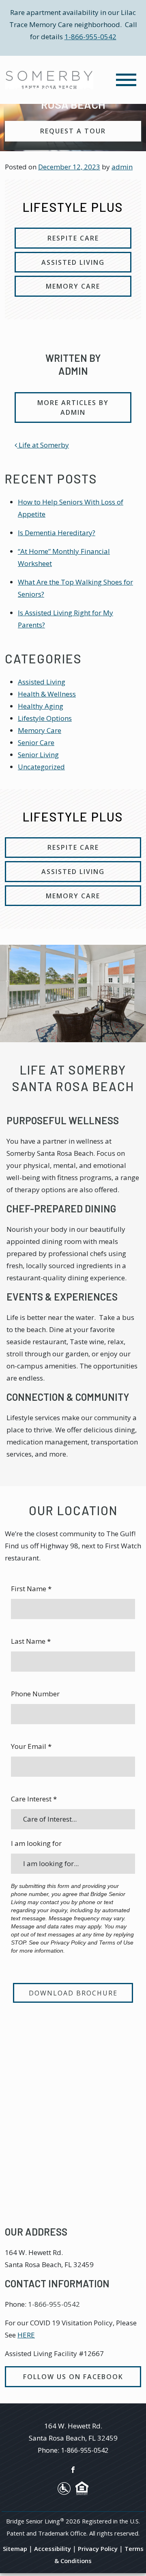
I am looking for (36, 1843)
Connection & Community (68, 1397)
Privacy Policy (98, 2549)
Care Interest (34, 1799)
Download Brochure (73, 1993)
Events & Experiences (62, 1297)
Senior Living (38, 755)
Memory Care (40, 730)
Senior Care (36, 742)
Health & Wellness (47, 694)
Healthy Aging (41, 706)
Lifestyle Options (45, 718)
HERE (26, 2335)
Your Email (31, 1746)
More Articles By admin (73, 408)
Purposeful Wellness (63, 1120)
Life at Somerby (43, 445)
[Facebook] (73, 2469)
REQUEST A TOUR (73, 131)
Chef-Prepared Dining (61, 1209)
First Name (31, 1589)
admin (122, 167)
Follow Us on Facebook (73, 2377)
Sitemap (15, 2549)
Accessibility (53, 2549)
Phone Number (35, 1694)
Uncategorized (41, 767)
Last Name (31, 1641)
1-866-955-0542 (90, 37)
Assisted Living (42, 682)
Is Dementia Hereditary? (57, 533)
